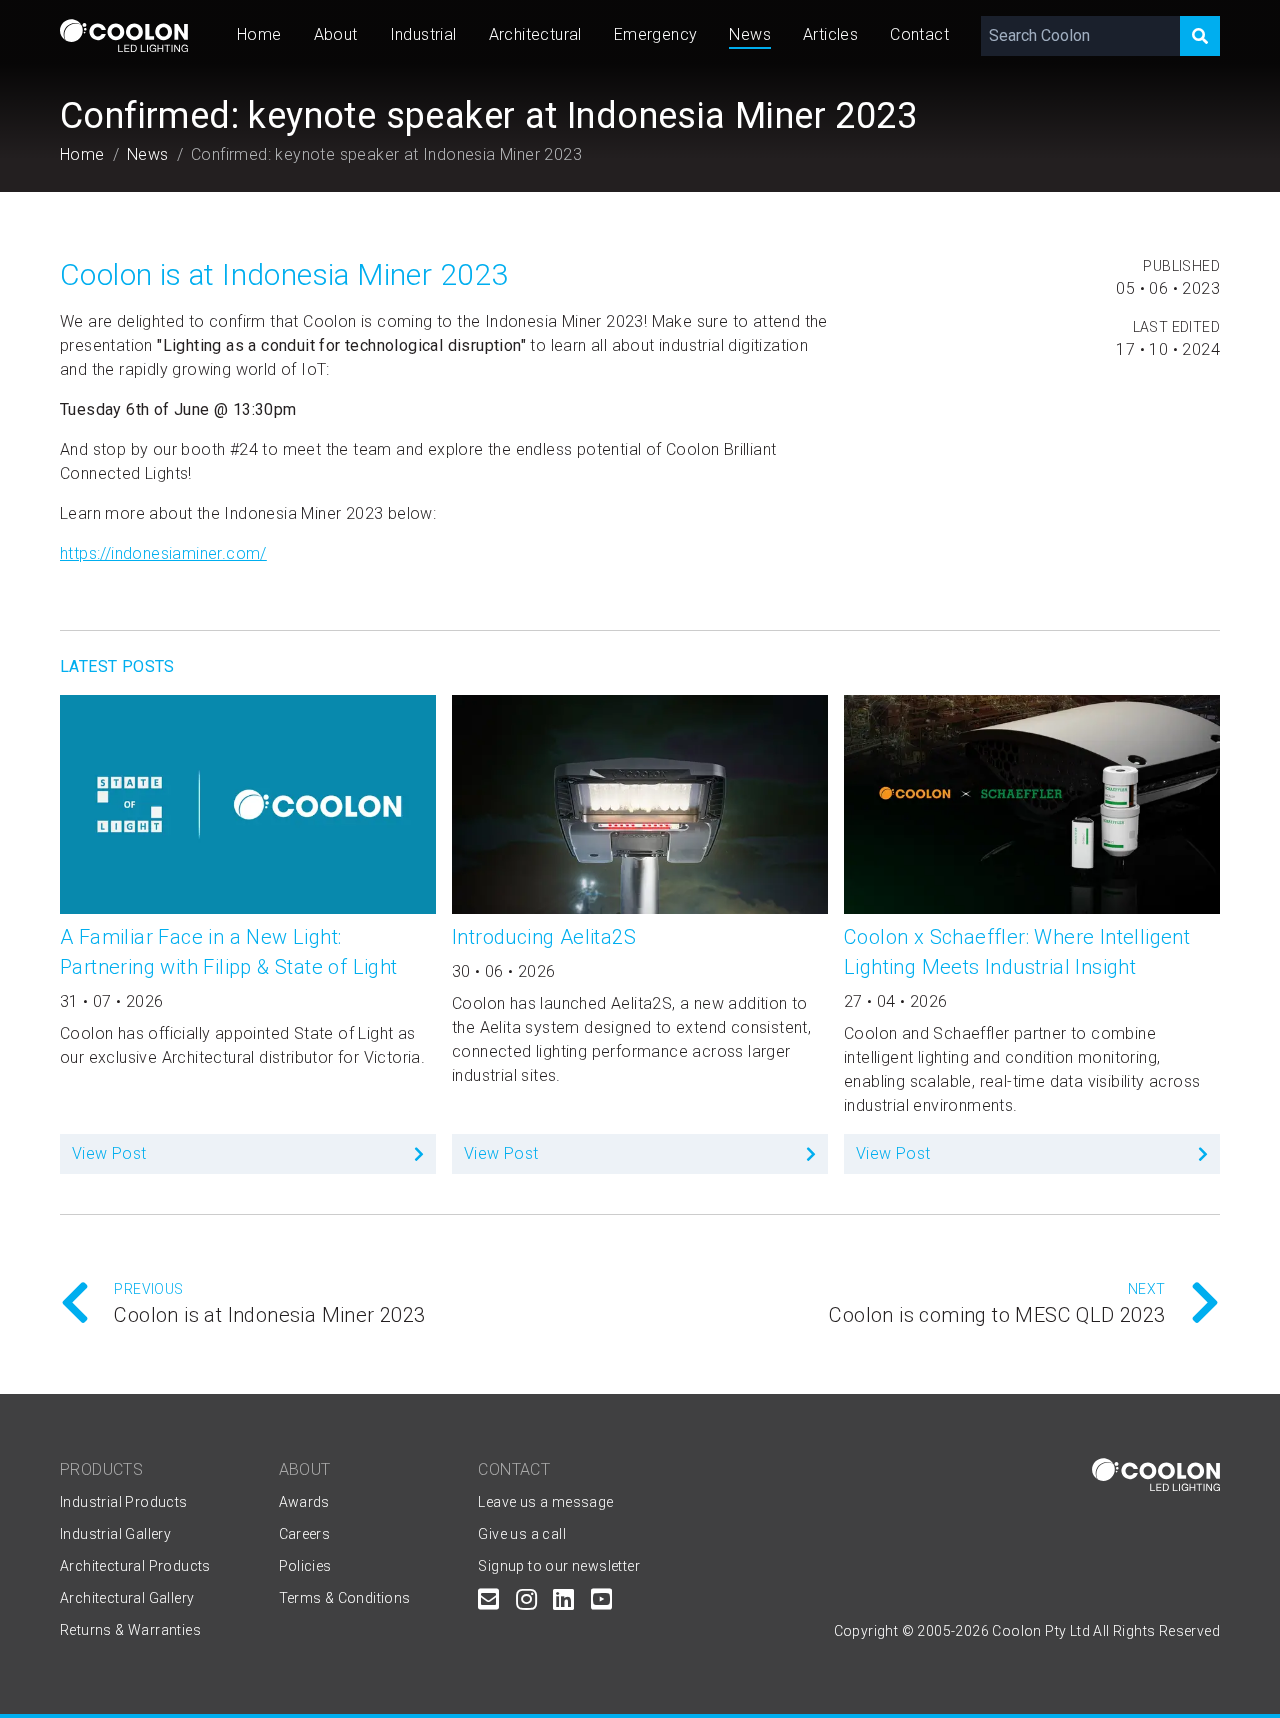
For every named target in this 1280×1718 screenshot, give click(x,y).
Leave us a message (545, 1502)
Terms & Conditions (345, 1598)
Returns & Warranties (130, 1630)
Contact (919, 34)
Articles (830, 34)
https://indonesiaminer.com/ (163, 553)
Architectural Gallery (127, 1598)
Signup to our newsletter (559, 1566)
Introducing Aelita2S (544, 937)
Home (259, 34)
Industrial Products (124, 1502)
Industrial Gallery (115, 1534)
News (750, 34)
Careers (305, 1534)
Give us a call (522, 1534)
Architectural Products (135, 1566)
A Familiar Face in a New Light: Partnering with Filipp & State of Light (229, 952)
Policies (305, 1566)
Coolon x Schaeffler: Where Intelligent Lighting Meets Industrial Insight (1017, 952)
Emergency (656, 34)
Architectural (535, 34)
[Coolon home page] (124, 35)
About (336, 34)
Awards (304, 1502)
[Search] (1200, 36)
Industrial (423, 34)
